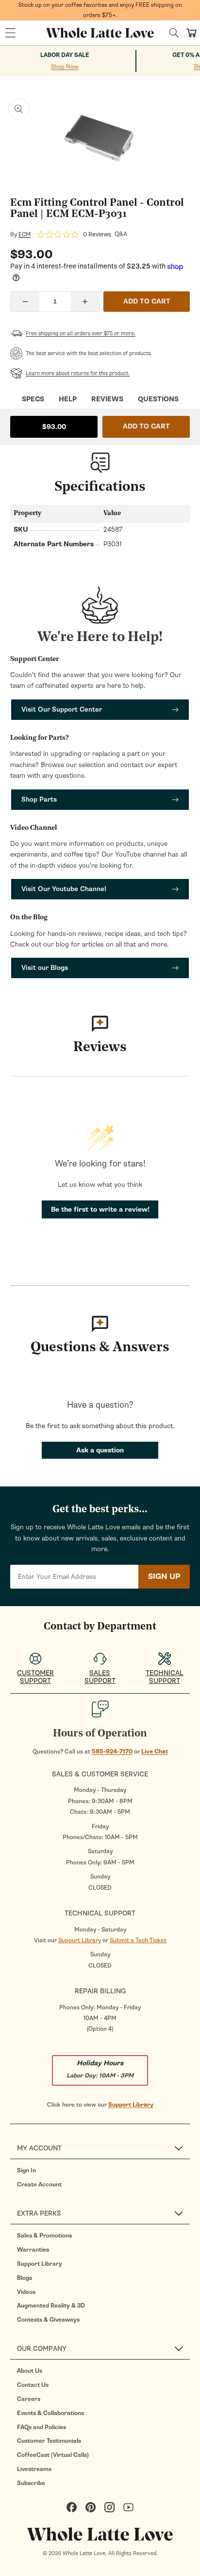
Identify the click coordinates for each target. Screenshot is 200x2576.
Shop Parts (39, 799)
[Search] (174, 33)
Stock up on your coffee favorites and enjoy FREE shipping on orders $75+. (100, 10)
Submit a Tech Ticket (138, 1940)
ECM (25, 234)
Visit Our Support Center (62, 709)
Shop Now (65, 67)
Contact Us (33, 2385)
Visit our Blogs (45, 968)
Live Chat (155, 1752)
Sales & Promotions (44, 2236)
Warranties (33, 2250)
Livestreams (34, 2469)
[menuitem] (103, 2170)
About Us (30, 2371)
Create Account (39, 2184)
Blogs (25, 2278)
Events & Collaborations (50, 2413)
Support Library (80, 1940)
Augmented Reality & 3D (51, 2306)
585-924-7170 (112, 1752)
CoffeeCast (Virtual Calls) (53, 2455)
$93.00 (54, 427)
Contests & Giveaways (48, 2320)
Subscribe (31, 2483)
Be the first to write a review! (100, 1209)
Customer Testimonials (49, 2441)
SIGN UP (164, 1576)
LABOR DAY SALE (65, 55)
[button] (10, 33)
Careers (29, 2399)
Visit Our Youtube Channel (64, 889)
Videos (26, 2292)
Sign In (26, 2170)
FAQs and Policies (42, 2427)
